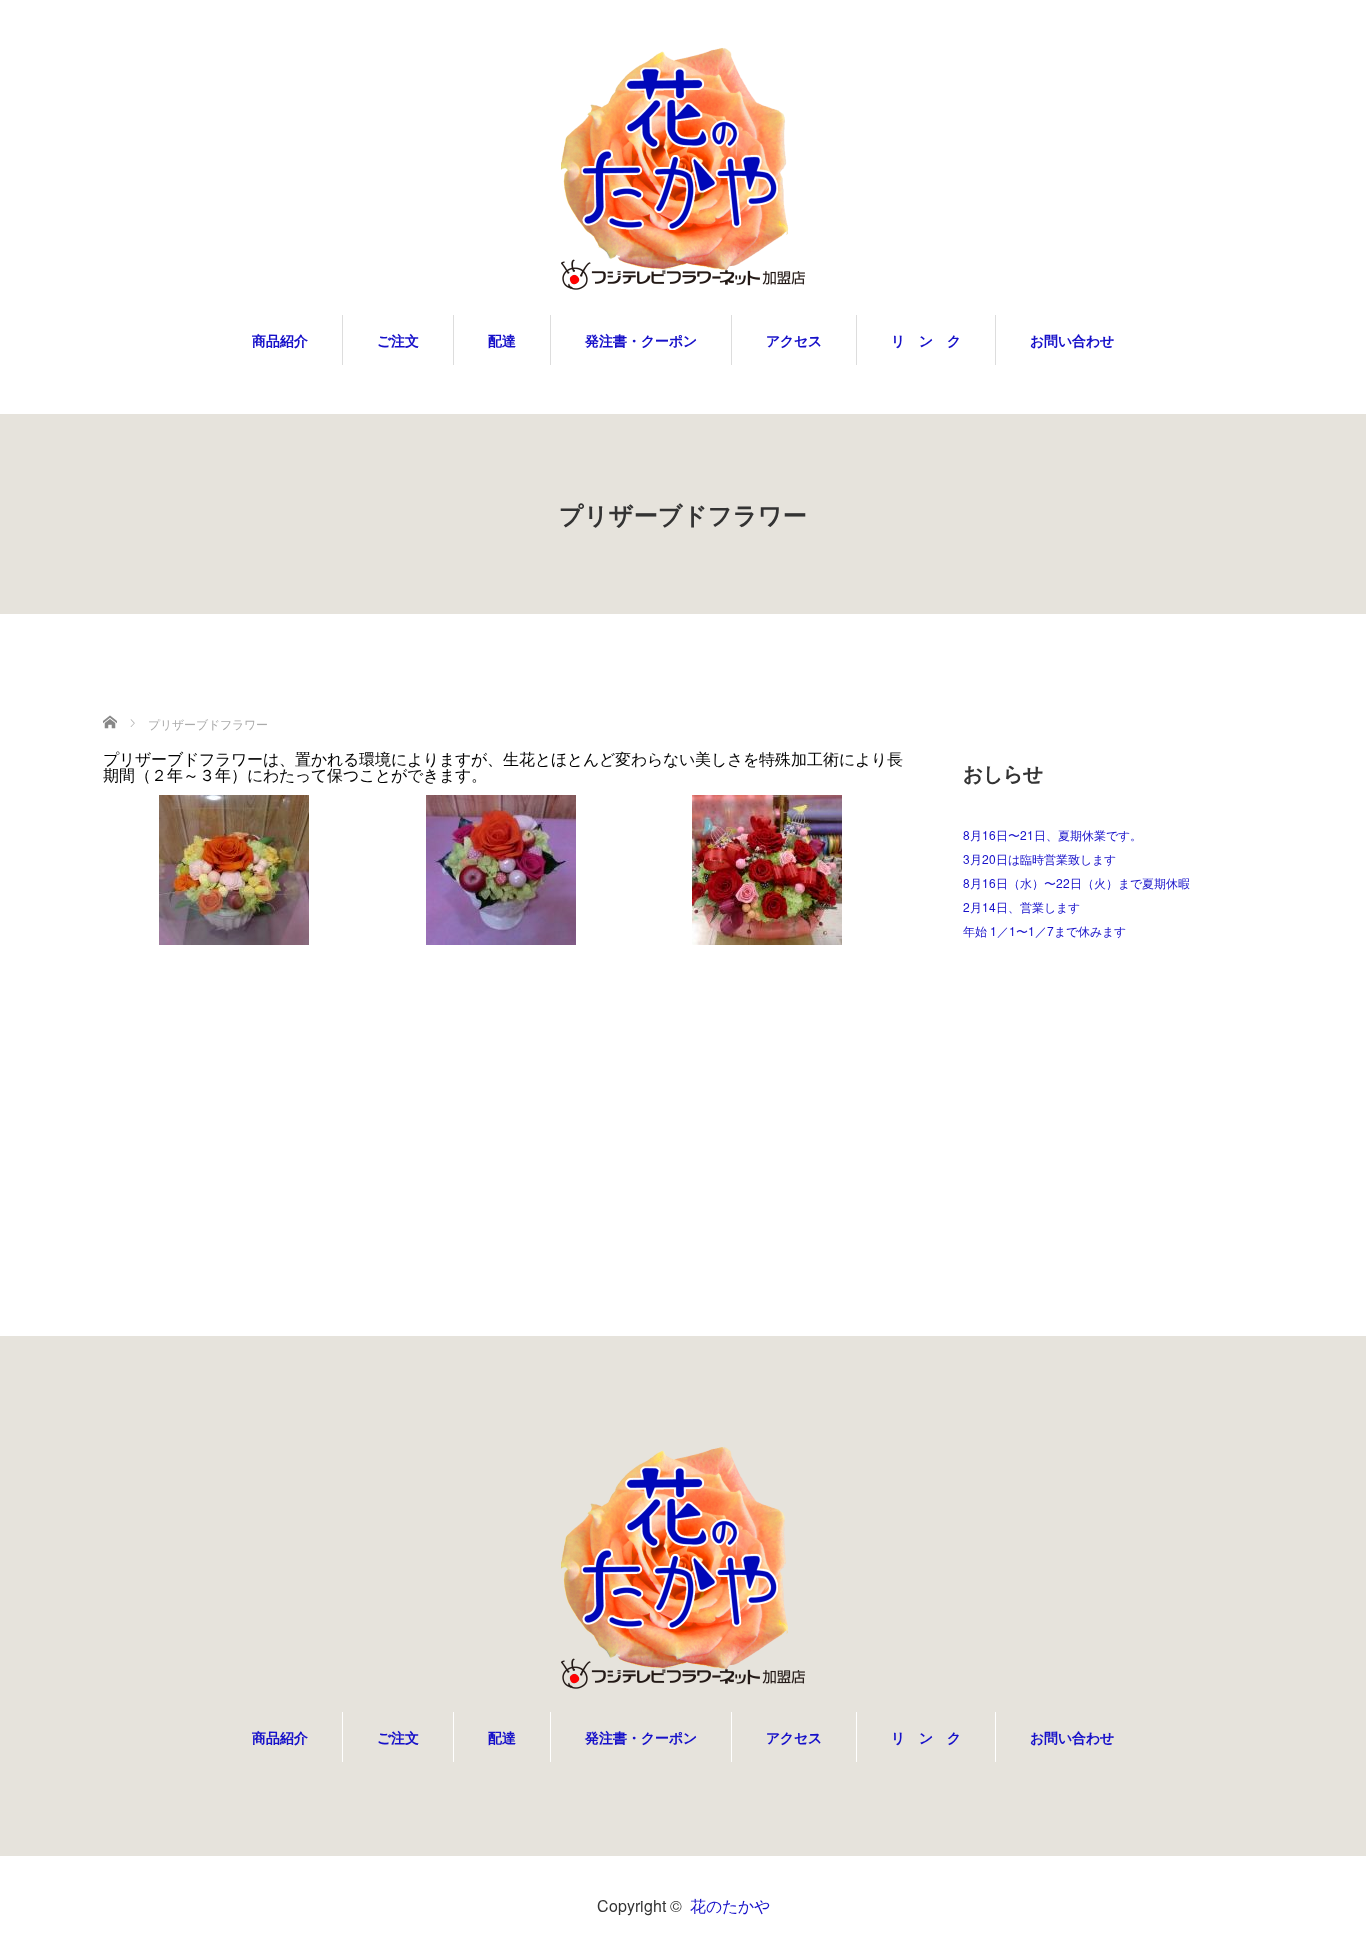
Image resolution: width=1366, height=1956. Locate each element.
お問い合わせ (1072, 340)
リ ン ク (926, 340)
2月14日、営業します (1021, 906)
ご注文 (398, 340)
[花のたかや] (683, 169)
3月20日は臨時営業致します (1039, 858)
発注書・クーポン (641, 340)
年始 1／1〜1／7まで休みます (1044, 930)
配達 (502, 340)
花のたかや (730, 1905)
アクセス (794, 340)
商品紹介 (280, 340)
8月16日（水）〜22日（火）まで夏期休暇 (1076, 882)
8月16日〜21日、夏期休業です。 (1052, 834)
